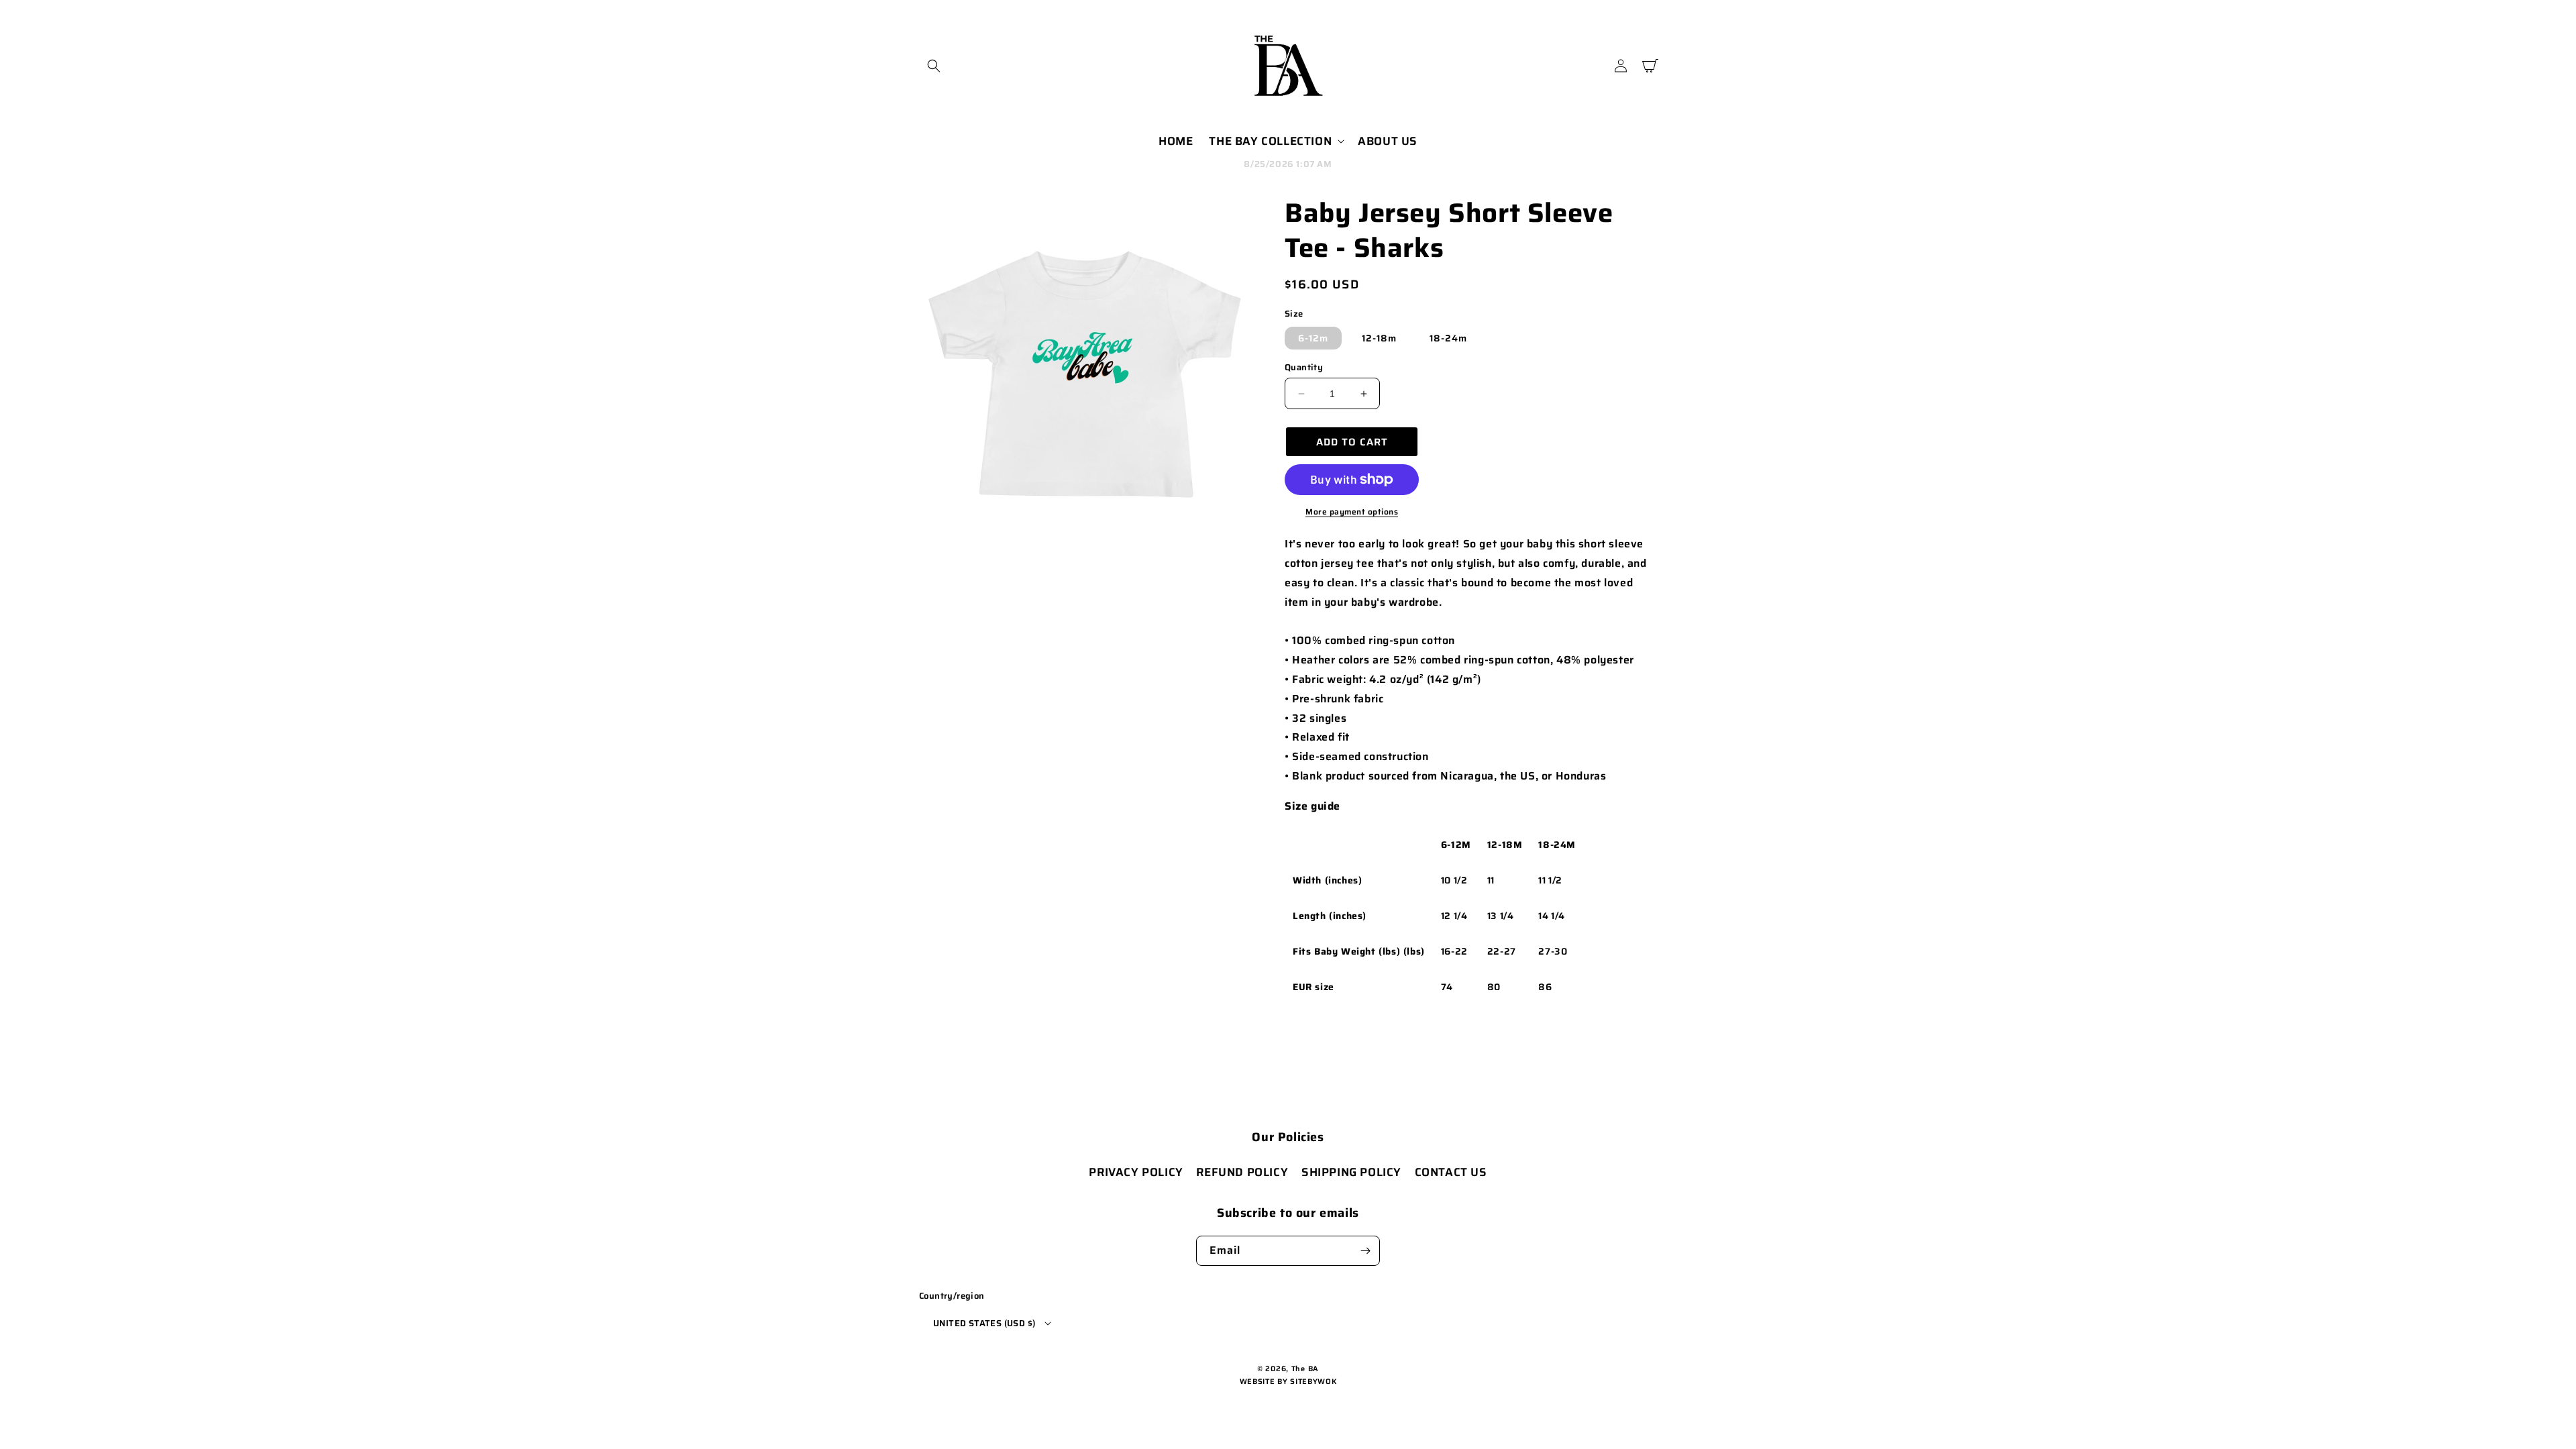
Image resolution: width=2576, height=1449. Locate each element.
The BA (1305, 1369)
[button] (934, 66)
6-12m (1313, 338)
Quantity (1304, 368)
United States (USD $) (984, 1323)
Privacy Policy (1136, 1172)
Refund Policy (1242, 1172)
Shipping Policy (1351, 1172)
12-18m (1379, 338)
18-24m (1448, 338)
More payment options (1352, 512)
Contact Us (1451, 1172)
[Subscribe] (1365, 1251)
